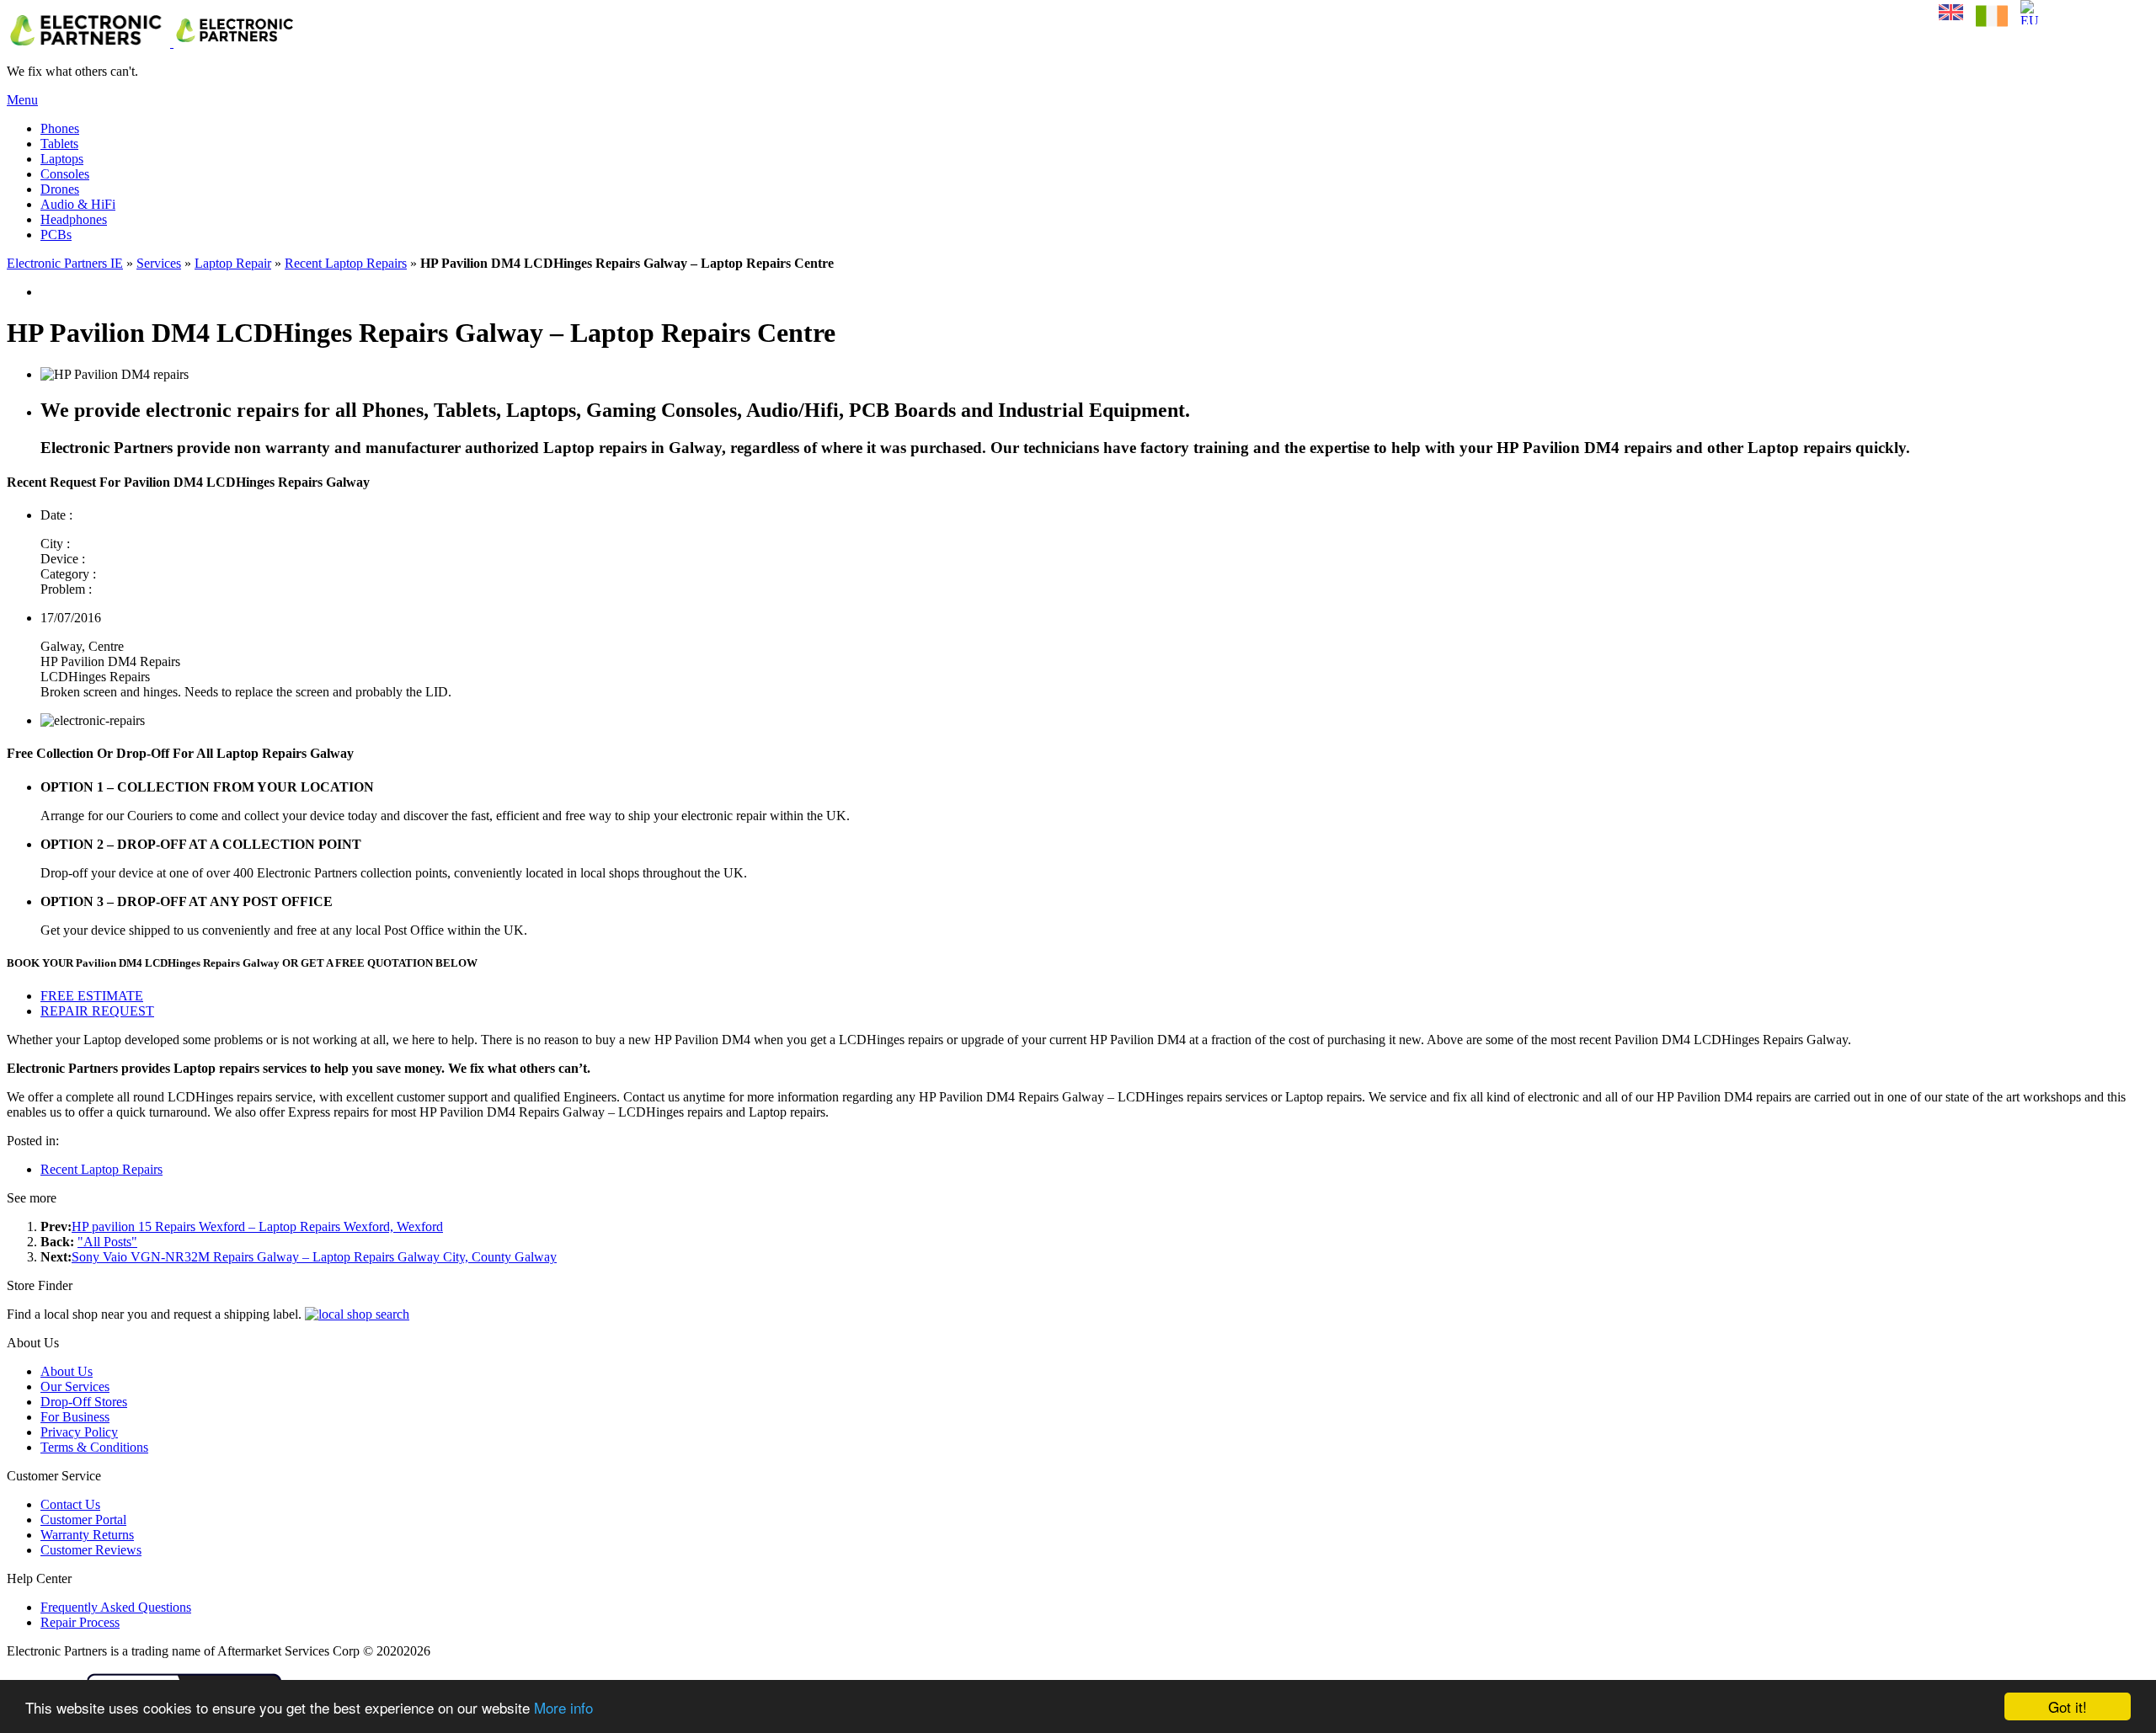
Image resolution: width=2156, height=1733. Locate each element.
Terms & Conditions (94, 1447)
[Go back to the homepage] (153, 43)
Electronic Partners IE (65, 263)
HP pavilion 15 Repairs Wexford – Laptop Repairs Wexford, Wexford (257, 1226)
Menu (22, 100)
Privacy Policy (79, 1432)
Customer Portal (83, 1520)
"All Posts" (107, 1242)
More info (563, 1707)
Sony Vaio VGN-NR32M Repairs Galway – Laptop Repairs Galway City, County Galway (314, 1257)
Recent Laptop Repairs (346, 263)
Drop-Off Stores (84, 1402)
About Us (67, 1371)
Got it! (2068, 1706)
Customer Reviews (91, 1550)
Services (159, 263)
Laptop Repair (233, 263)
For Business (75, 1417)
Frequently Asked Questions (116, 1607)
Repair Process (80, 1622)
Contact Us (70, 1504)
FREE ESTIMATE (92, 996)
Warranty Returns (87, 1535)
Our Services (75, 1386)
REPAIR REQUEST (97, 1011)
